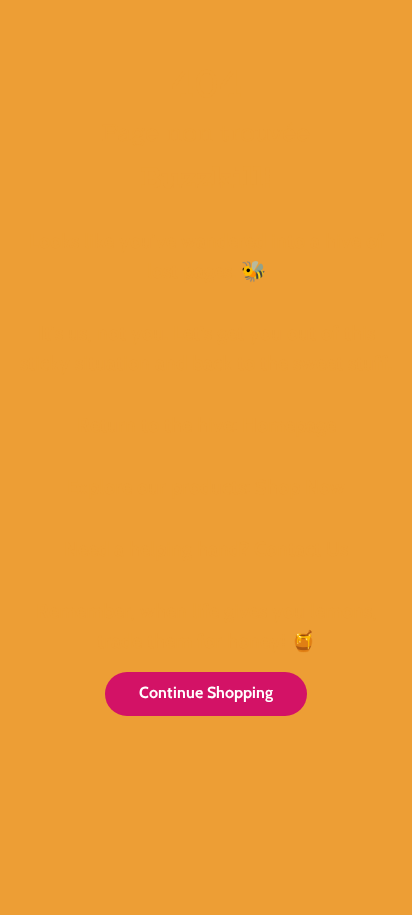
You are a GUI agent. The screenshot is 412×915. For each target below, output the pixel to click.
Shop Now (300, 487)
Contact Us (301, 549)
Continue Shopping (206, 692)
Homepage (289, 425)
